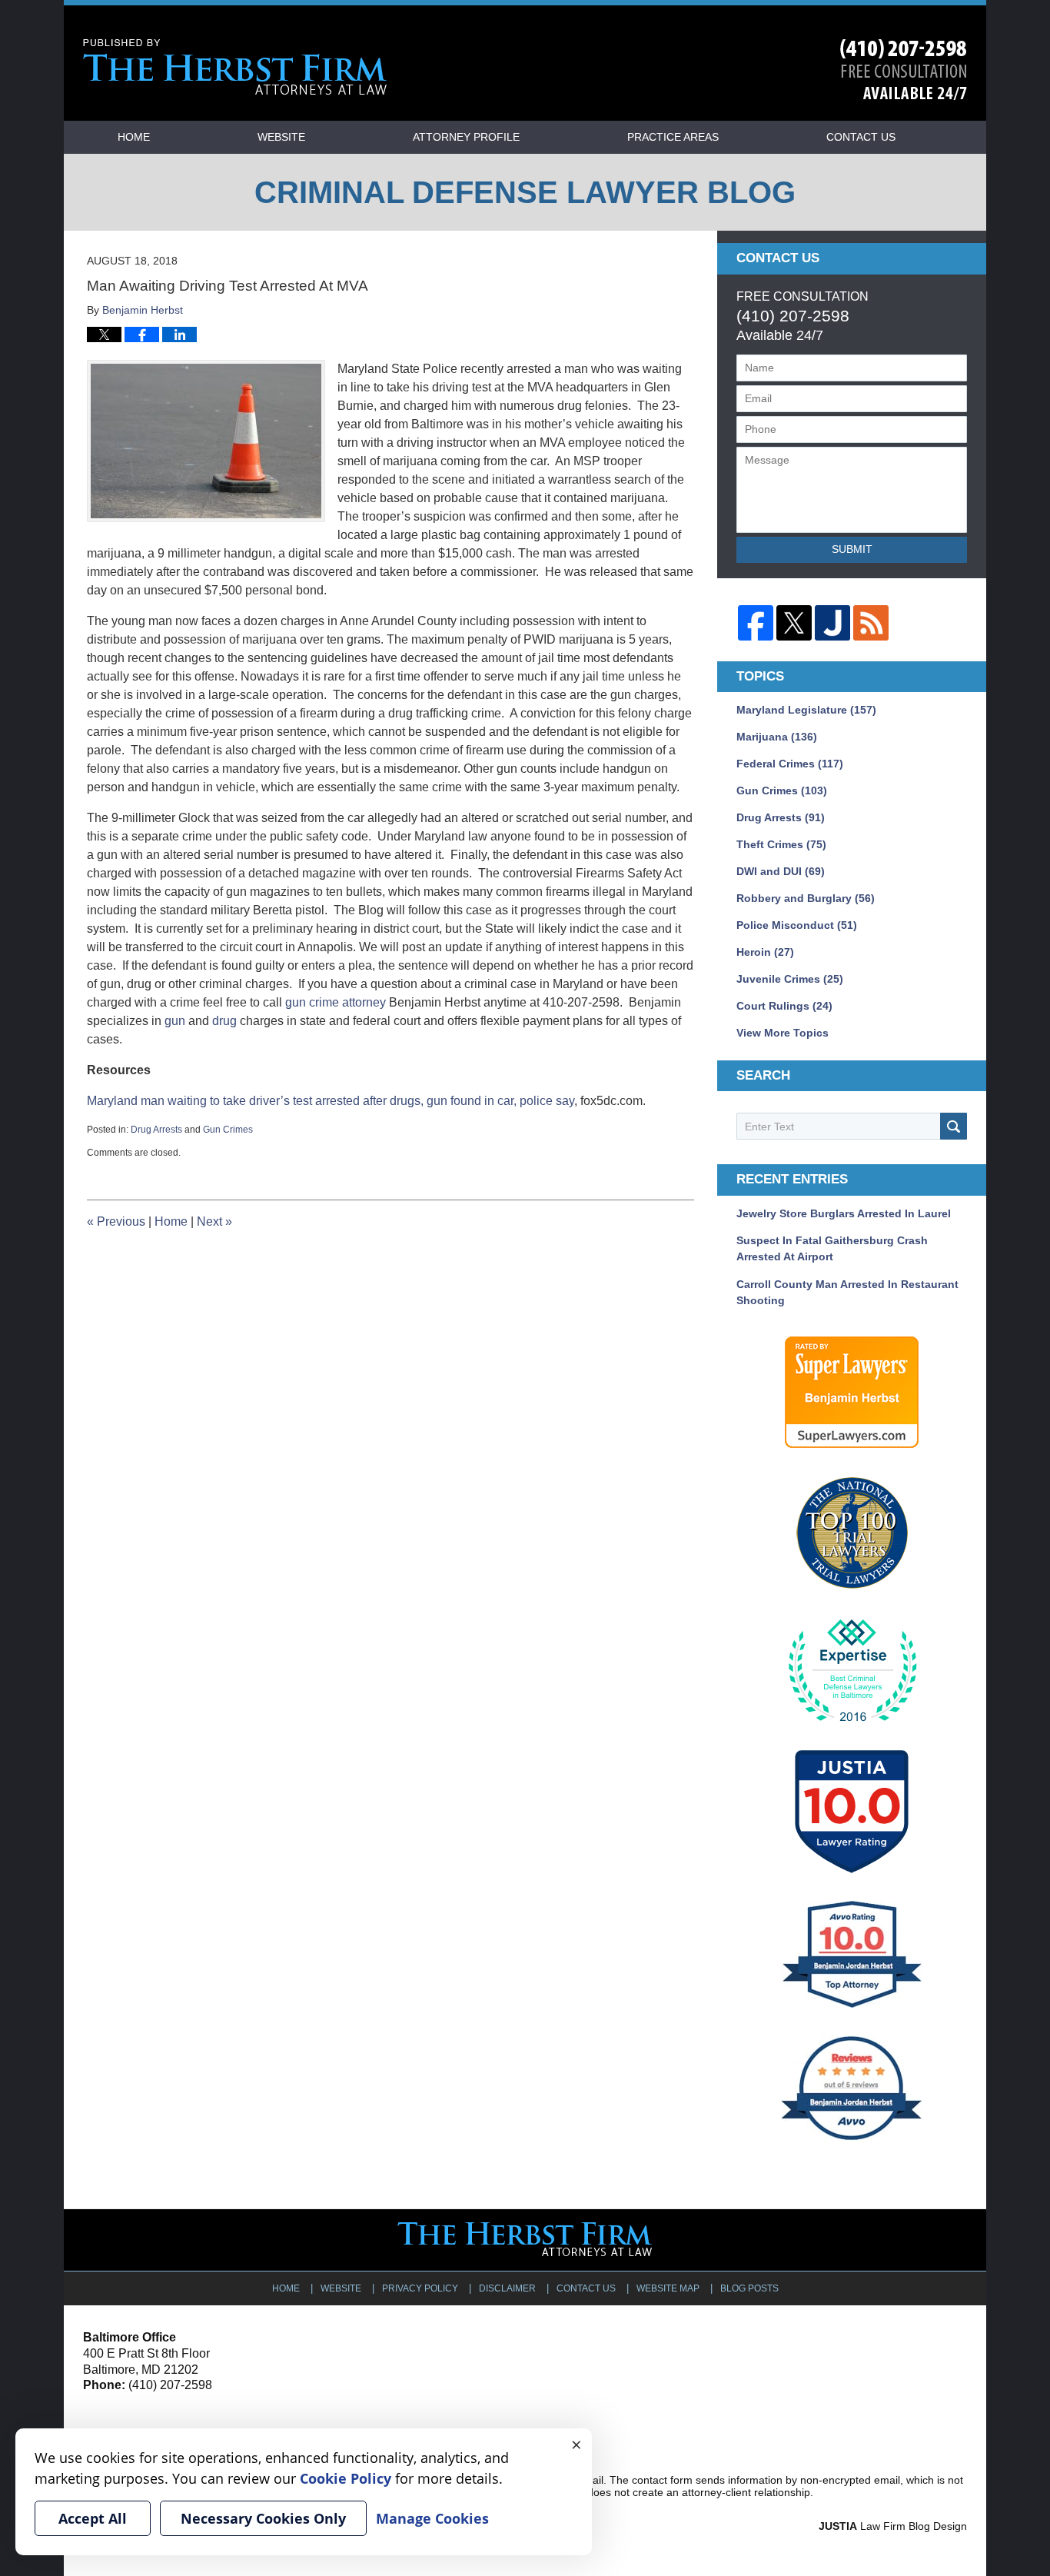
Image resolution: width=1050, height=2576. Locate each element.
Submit (852, 549)
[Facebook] (756, 623)
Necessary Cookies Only (263, 2518)
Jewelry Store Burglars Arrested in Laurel (844, 1213)
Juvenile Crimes (790, 979)
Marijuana (777, 737)
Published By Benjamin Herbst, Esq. (904, 70)
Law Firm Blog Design (893, 2526)
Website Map (668, 2288)
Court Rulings (784, 1006)
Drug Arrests (156, 1130)
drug (224, 1021)
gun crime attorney (336, 1002)
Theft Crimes (781, 844)
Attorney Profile (466, 137)
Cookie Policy (346, 2478)
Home (134, 137)
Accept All (93, 2518)
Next (214, 1221)
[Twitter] (794, 623)
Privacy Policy (420, 2288)
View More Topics (783, 1033)
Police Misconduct (797, 925)
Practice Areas (673, 137)
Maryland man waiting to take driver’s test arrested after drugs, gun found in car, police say (331, 1101)
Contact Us (861, 137)
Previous (116, 1221)
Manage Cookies (432, 2518)
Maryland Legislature (806, 710)
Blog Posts (749, 2288)
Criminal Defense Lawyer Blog (235, 67)
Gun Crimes (228, 1130)
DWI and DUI (781, 871)
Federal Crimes (790, 764)
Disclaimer (507, 2288)
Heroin (765, 952)
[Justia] (832, 623)
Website (281, 137)
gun (175, 1021)
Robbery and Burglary (806, 898)
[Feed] (871, 623)
